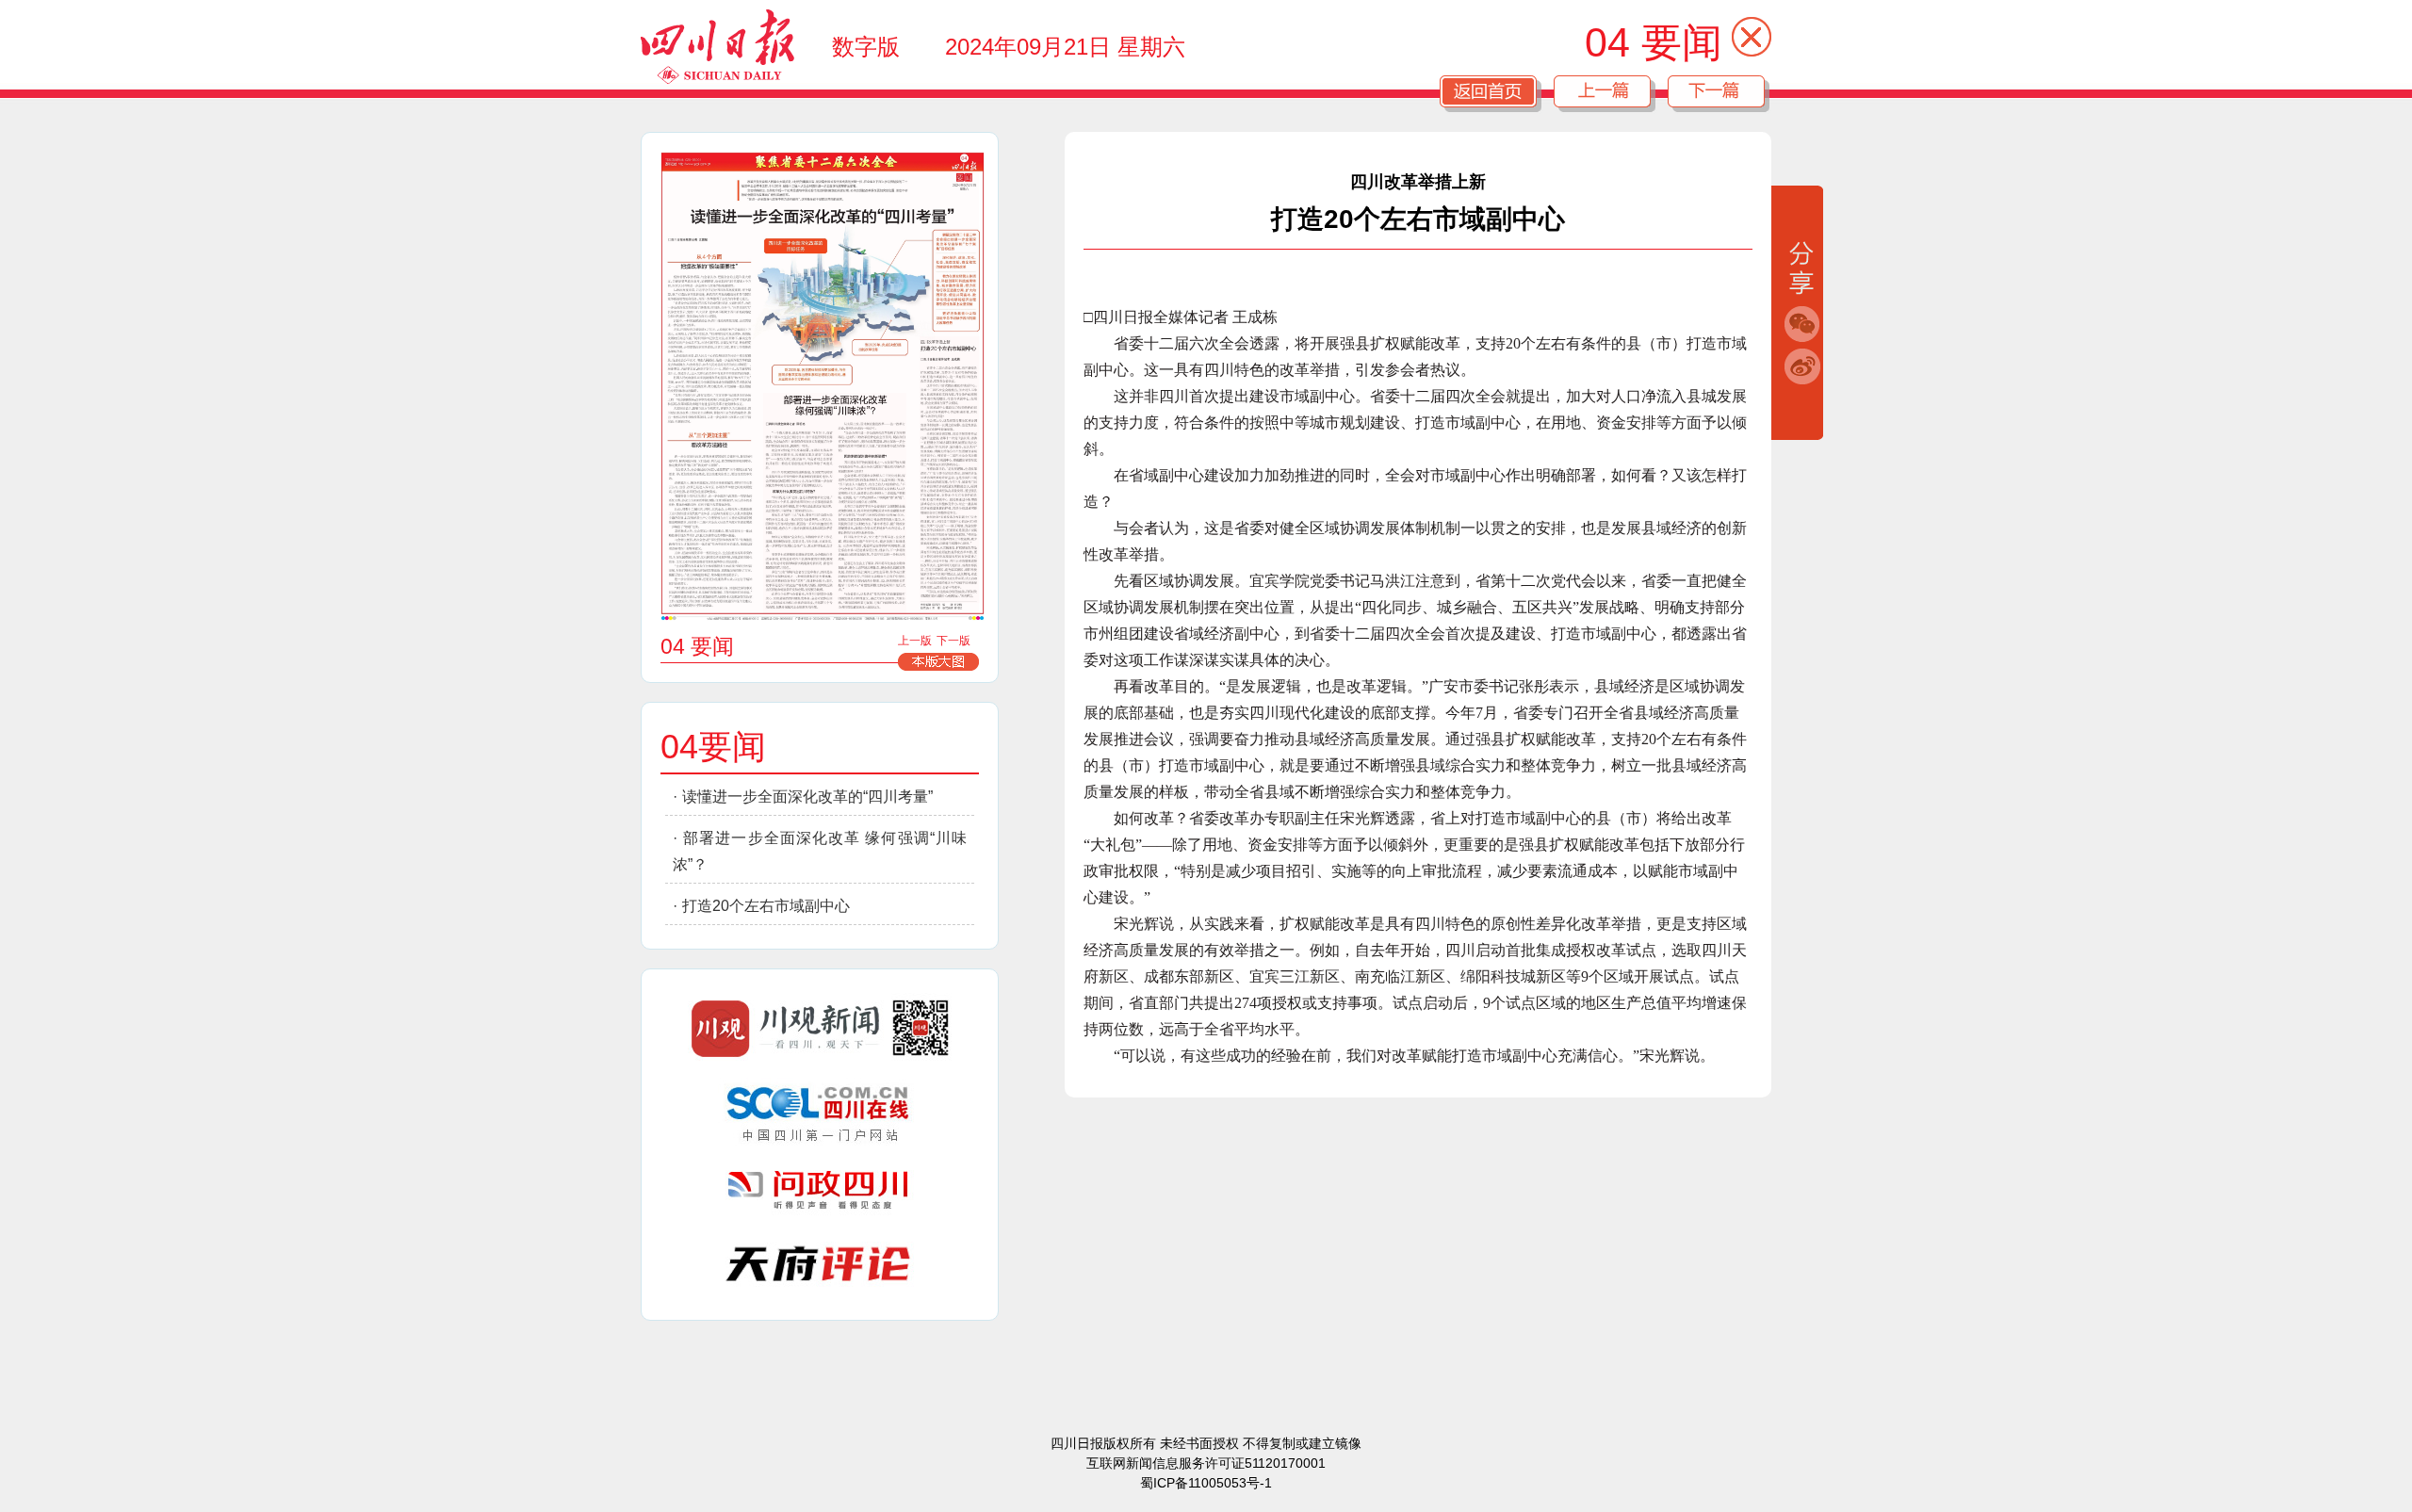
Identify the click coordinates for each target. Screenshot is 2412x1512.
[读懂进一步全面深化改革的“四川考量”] (821, 392)
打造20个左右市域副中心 (766, 906)
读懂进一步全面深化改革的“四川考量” (807, 797)
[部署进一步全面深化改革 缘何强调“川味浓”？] (835, 504)
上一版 (915, 641)
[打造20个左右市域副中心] (950, 470)
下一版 (953, 641)
